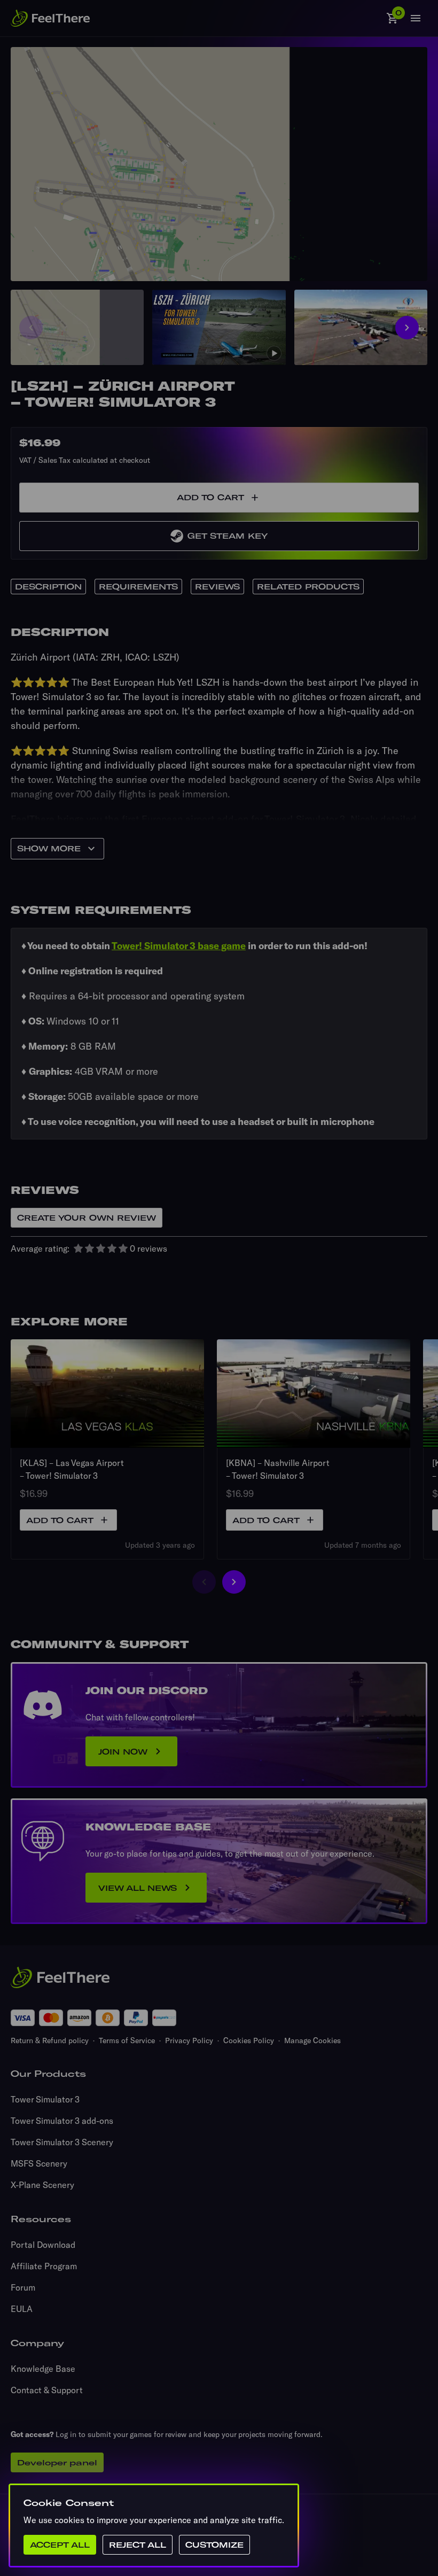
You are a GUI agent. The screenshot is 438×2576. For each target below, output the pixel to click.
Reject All (138, 2545)
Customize (214, 2545)
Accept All (60, 2545)
